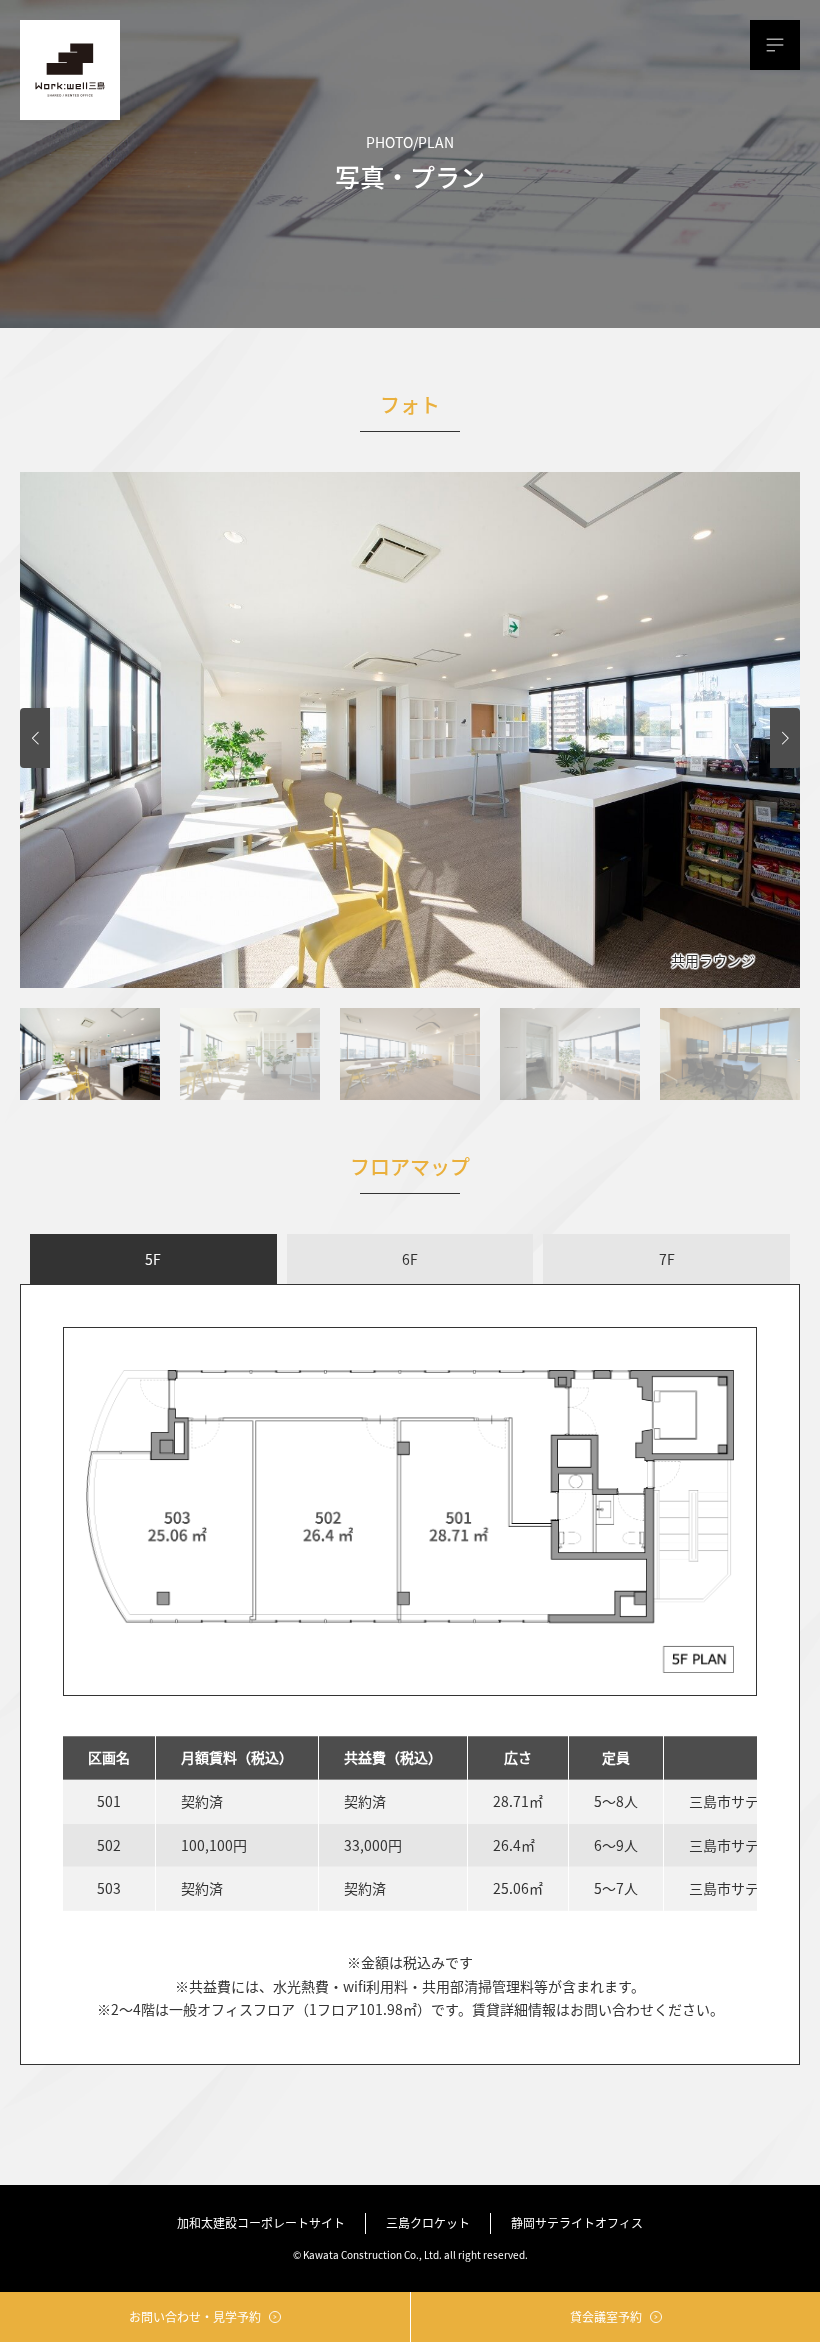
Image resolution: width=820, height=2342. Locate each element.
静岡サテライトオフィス (577, 2222)
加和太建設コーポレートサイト (261, 2222)
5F (153, 1259)
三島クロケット (428, 2222)
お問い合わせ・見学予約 (195, 2316)
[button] (35, 738)
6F (410, 1259)
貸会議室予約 (606, 2316)
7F (667, 1259)
